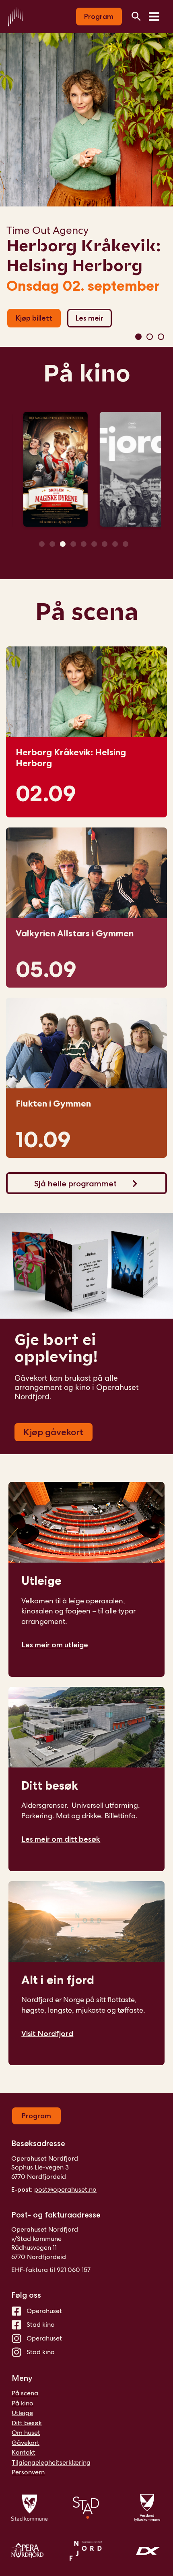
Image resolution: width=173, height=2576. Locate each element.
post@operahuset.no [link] (65, 2189)
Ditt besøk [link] (50, 1785)
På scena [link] (87, 612)
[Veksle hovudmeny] (154, 17)
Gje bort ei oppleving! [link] (56, 1348)
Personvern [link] (28, 2472)
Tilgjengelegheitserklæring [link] (51, 2462)
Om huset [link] (26, 2433)
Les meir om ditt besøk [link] (61, 1839)
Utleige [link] (41, 1581)
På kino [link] (87, 373)
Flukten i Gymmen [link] (53, 1104)
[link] (15, 16)
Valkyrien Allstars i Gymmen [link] (84, 255)
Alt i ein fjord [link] (58, 1980)
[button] (138, 337)
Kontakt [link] (24, 2452)
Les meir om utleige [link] (55, 1645)
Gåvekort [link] (26, 2443)
